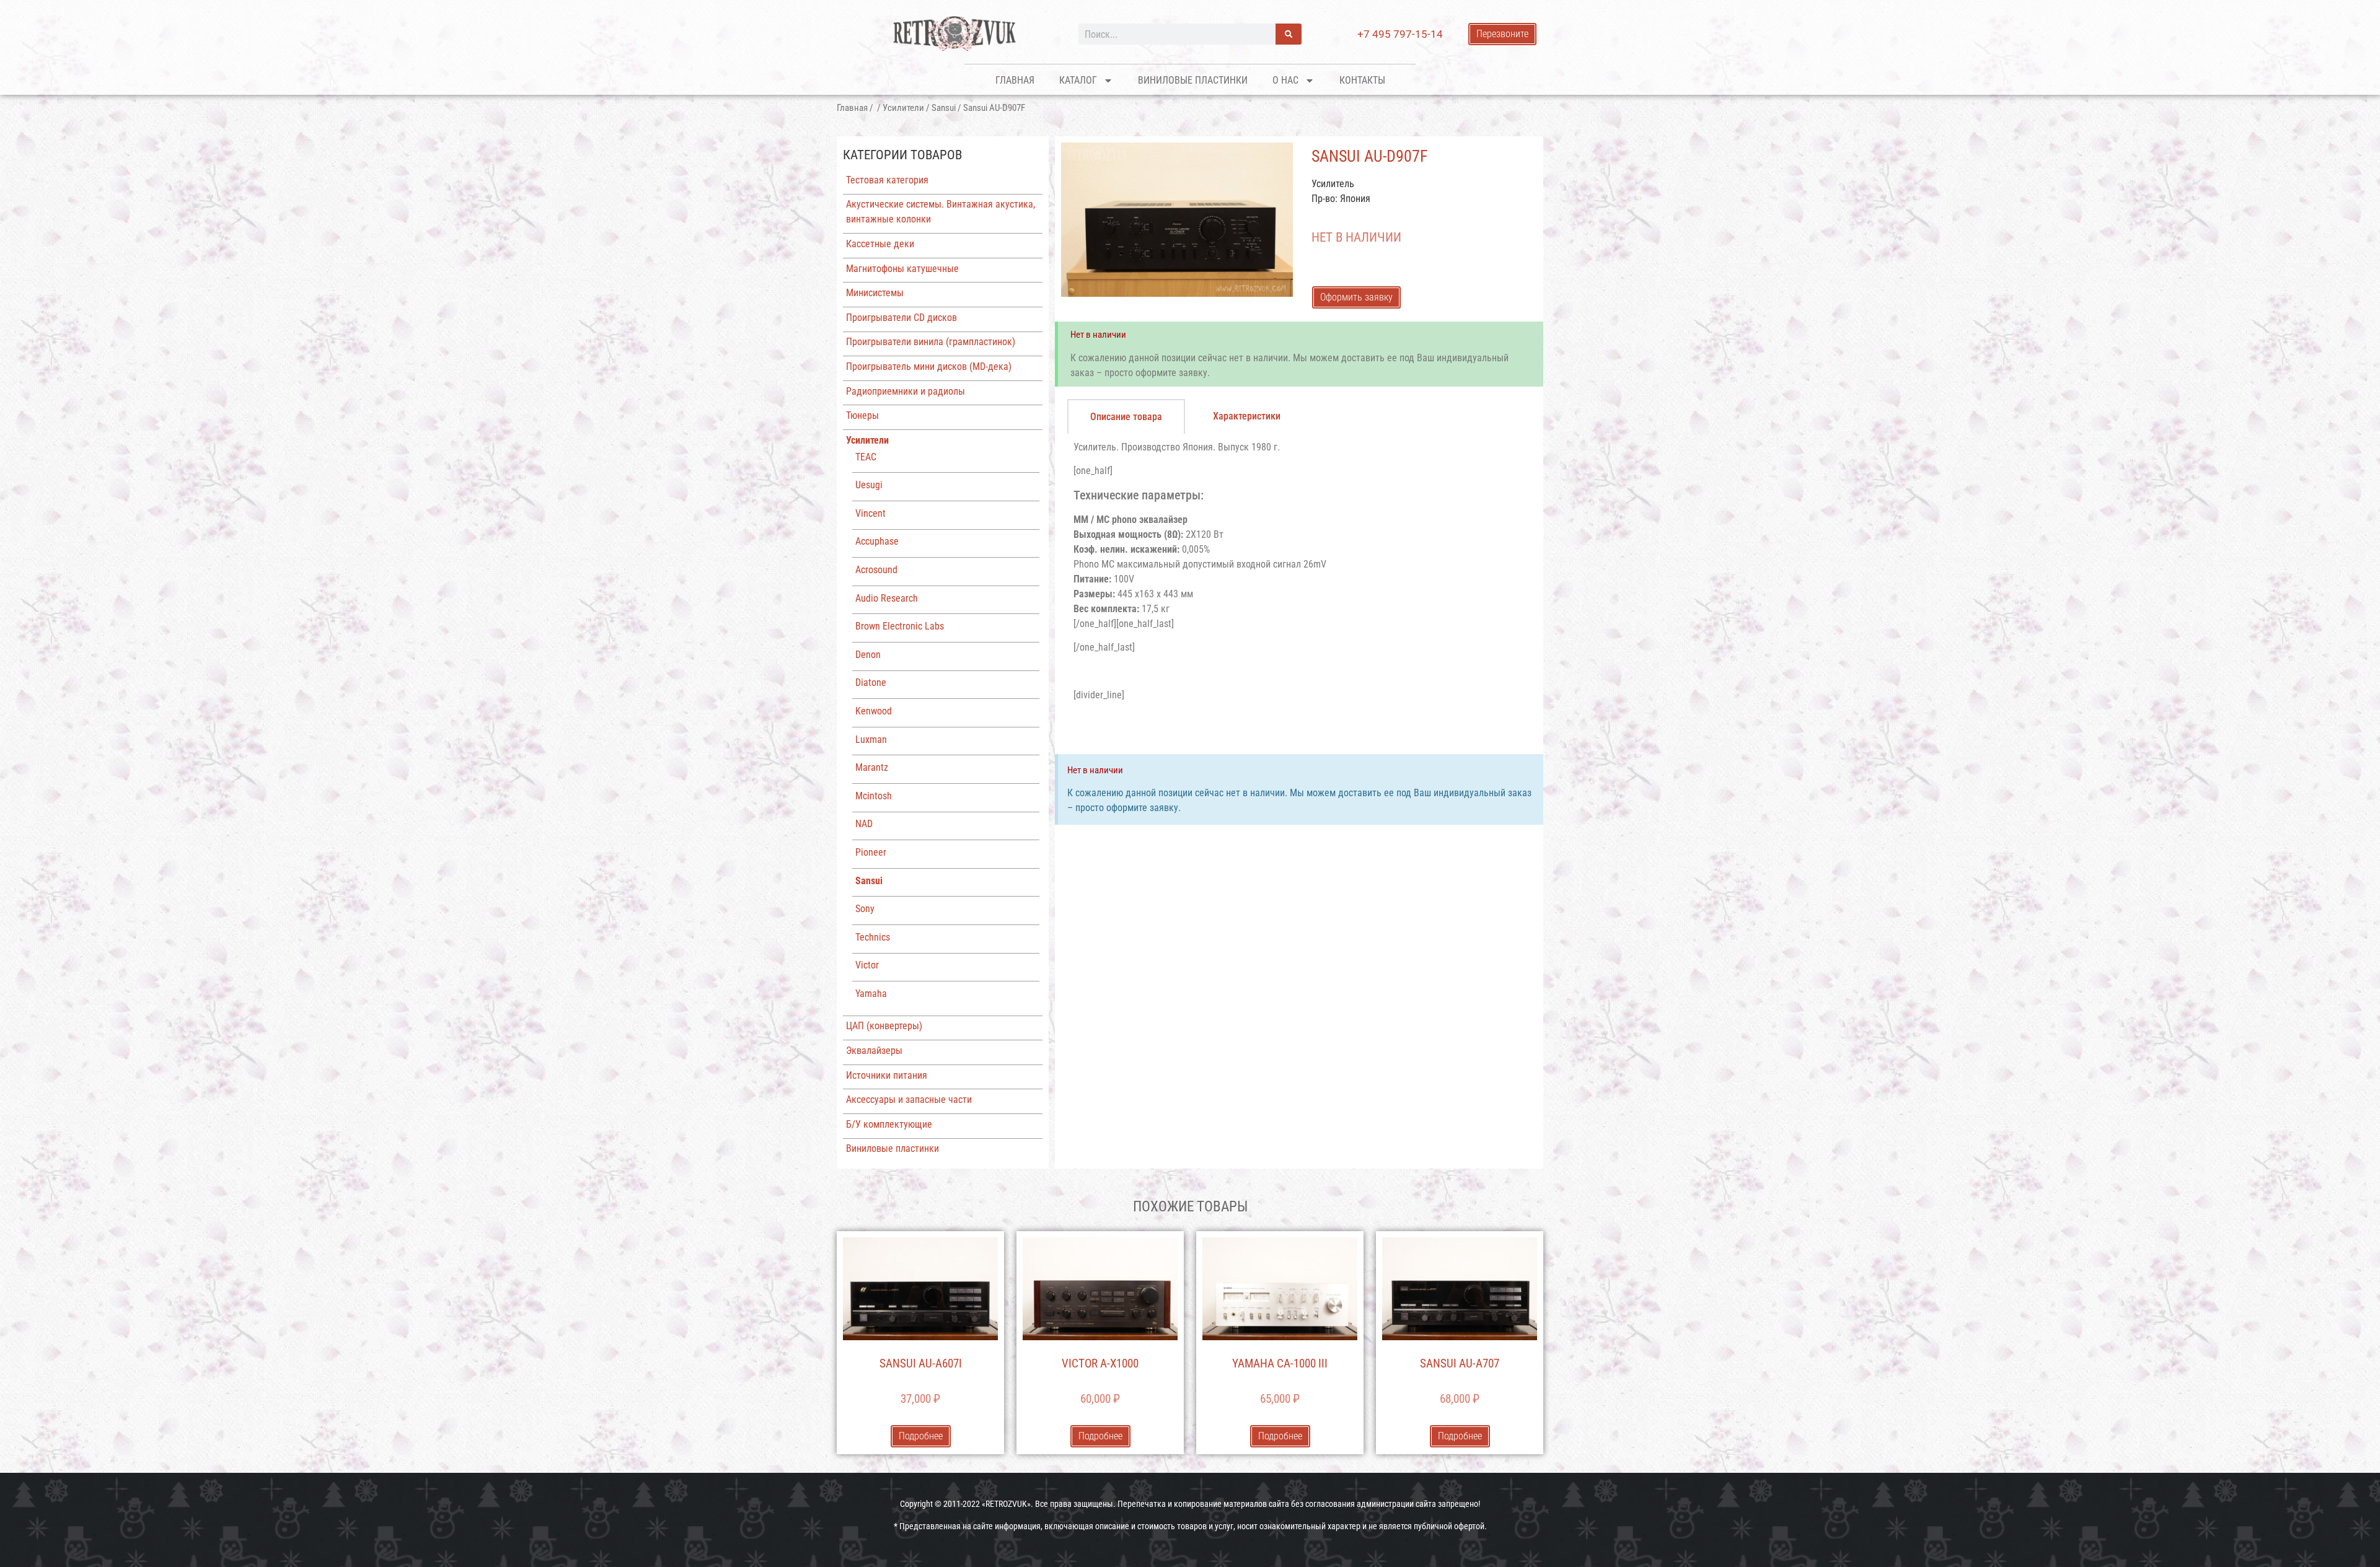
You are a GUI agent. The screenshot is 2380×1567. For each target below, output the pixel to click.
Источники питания (887, 1075)
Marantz (872, 767)
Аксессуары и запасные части (909, 1100)
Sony (865, 909)
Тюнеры (862, 415)
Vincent (870, 513)
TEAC (866, 457)
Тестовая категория (887, 180)
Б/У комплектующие (889, 1124)
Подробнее (921, 1436)
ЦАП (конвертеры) (884, 1026)
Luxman (871, 740)
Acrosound (876, 570)
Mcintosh (874, 796)
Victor (867, 965)
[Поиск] (1289, 34)
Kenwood (874, 711)
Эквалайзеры (874, 1051)
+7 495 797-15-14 (1400, 34)
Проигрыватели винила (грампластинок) (931, 342)
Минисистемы (875, 293)
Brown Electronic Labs (900, 626)
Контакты (1362, 80)
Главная (1015, 80)
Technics (873, 937)
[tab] (1126, 416)
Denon (868, 655)
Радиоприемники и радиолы (906, 391)
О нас (1285, 80)
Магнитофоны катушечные (902, 269)
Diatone (871, 683)
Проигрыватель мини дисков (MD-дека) (929, 367)
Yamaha (871, 994)
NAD (864, 824)
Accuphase (877, 541)
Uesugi (869, 485)
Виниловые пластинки (1193, 80)
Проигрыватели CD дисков (901, 318)
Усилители (903, 108)
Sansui (944, 108)
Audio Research (887, 598)
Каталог (1078, 80)
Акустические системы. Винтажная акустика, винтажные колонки (941, 212)
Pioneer (871, 852)
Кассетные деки (880, 244)
